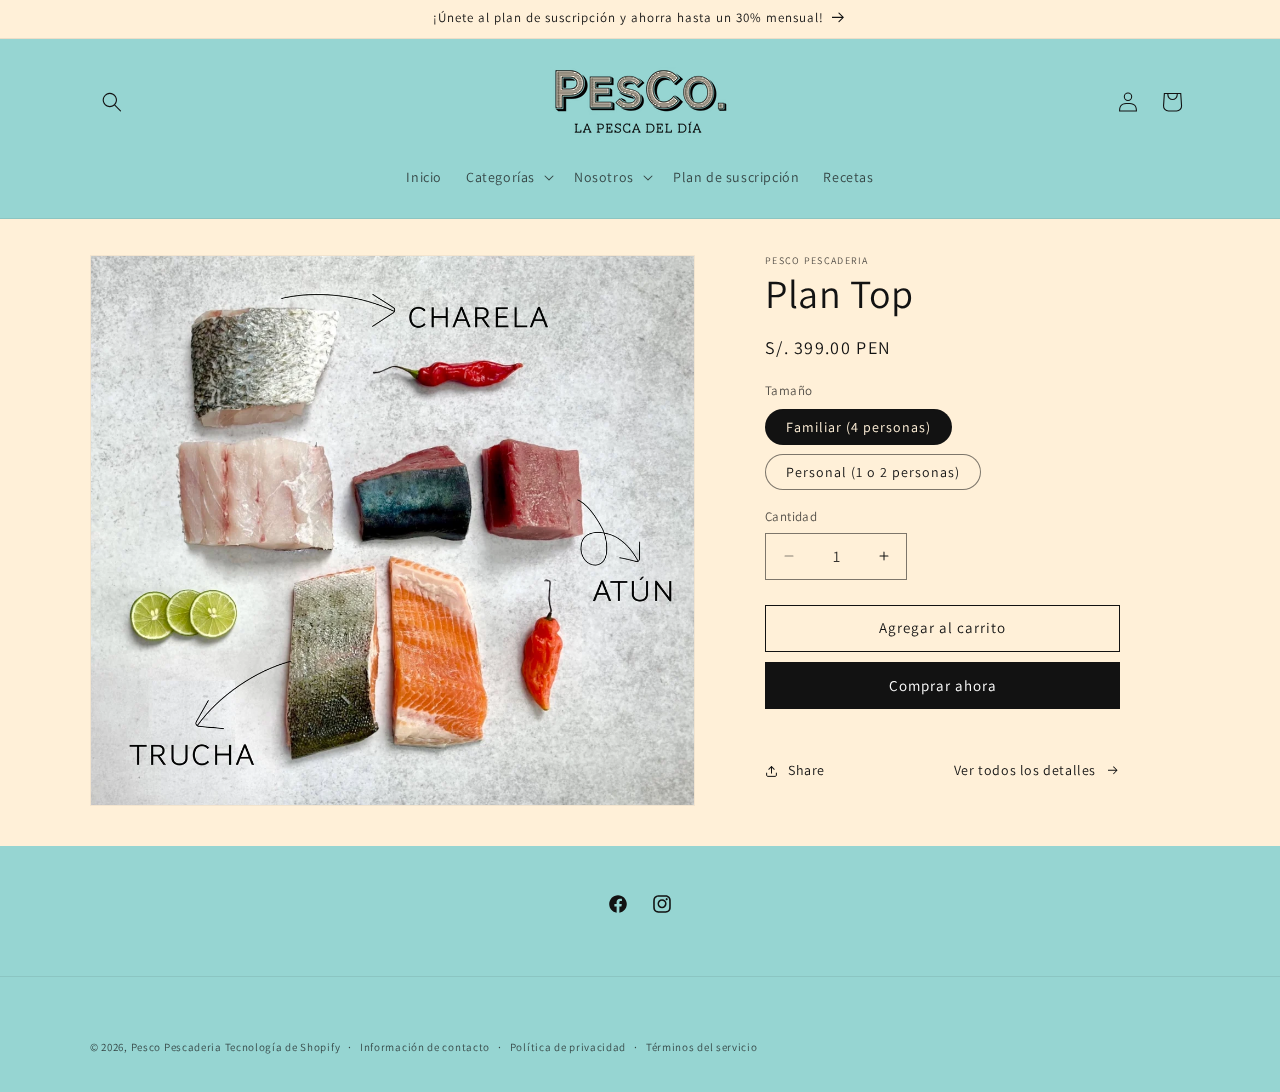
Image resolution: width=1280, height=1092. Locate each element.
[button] (112, 102)
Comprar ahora (943, 685)
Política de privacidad (568, 1047)
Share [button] (806, 770)
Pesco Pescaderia (176, 1047)
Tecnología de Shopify (283, 1047)
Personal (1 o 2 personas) (873, 472)
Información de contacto (425, 1047)
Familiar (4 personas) (858, 427)
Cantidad (791, 516)
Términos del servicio (702, 1047)
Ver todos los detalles (1025, 770)
